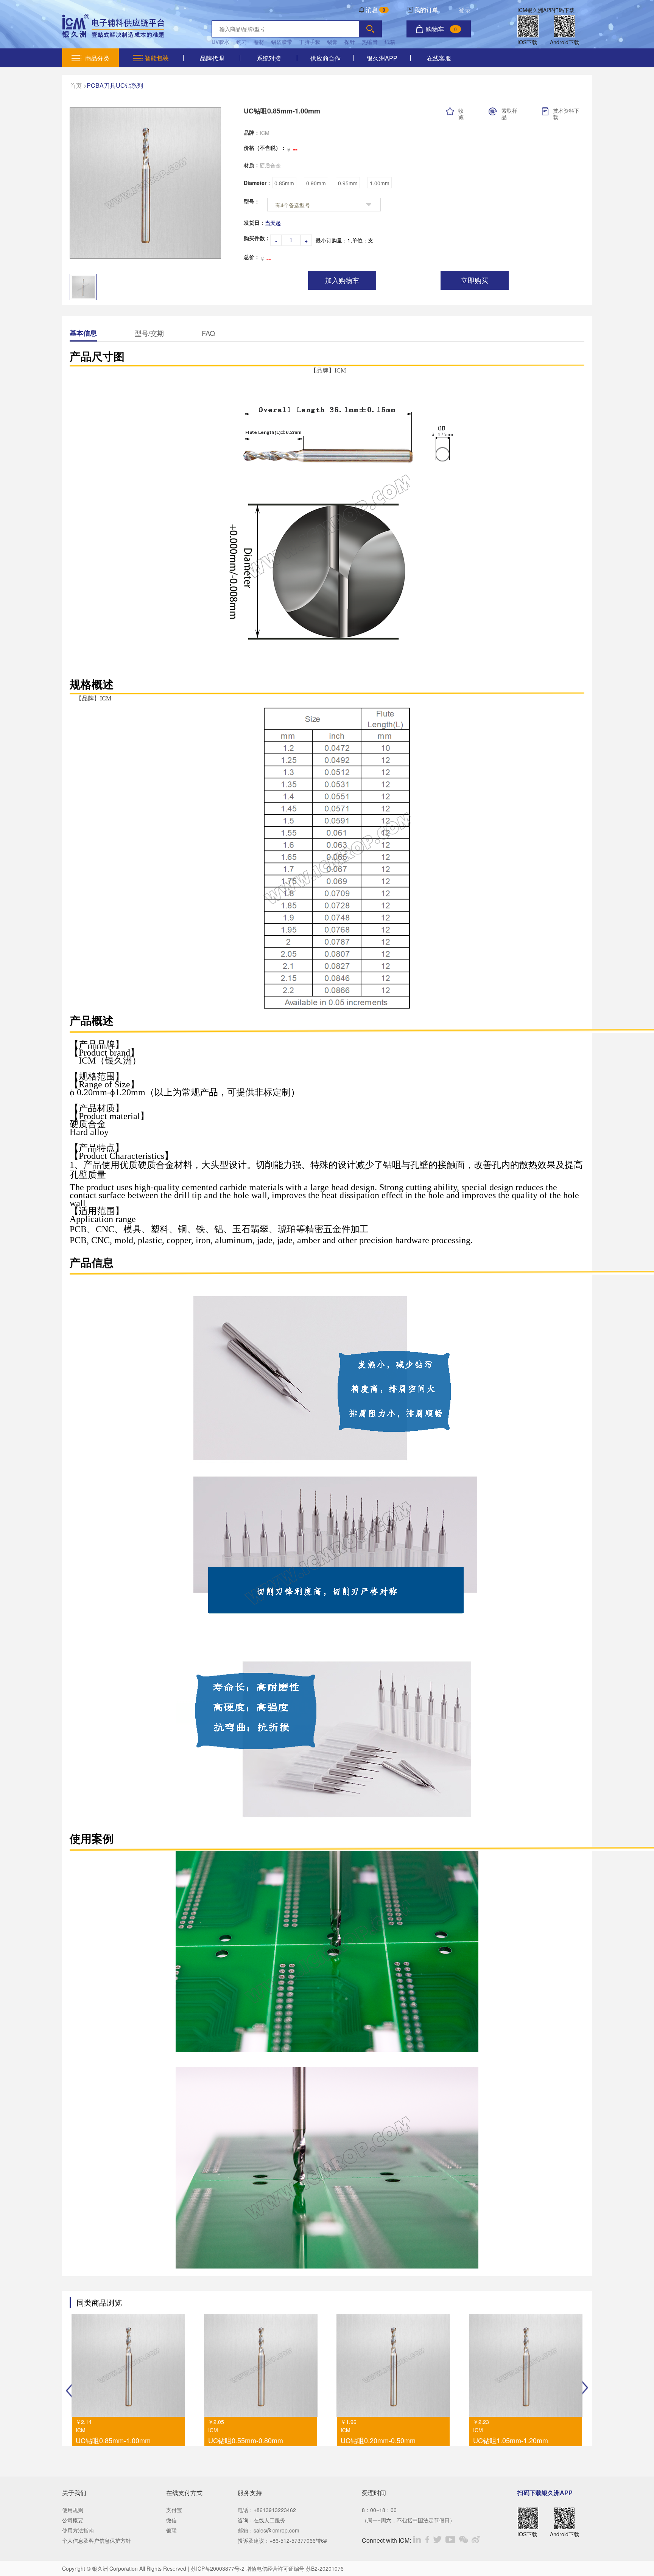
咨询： (246, 2520)
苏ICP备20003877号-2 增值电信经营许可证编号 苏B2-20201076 (267, 2568)
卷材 (259, 42)
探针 (350, 42)
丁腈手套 (310, 42)
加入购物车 (342, 281)
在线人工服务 (269, 2520)
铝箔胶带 (282, 42)
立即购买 (475, 281)
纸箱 (390, 42)
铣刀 (241, 42)
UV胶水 (220, 42)
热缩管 (370, 42)
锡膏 (332, 42)
